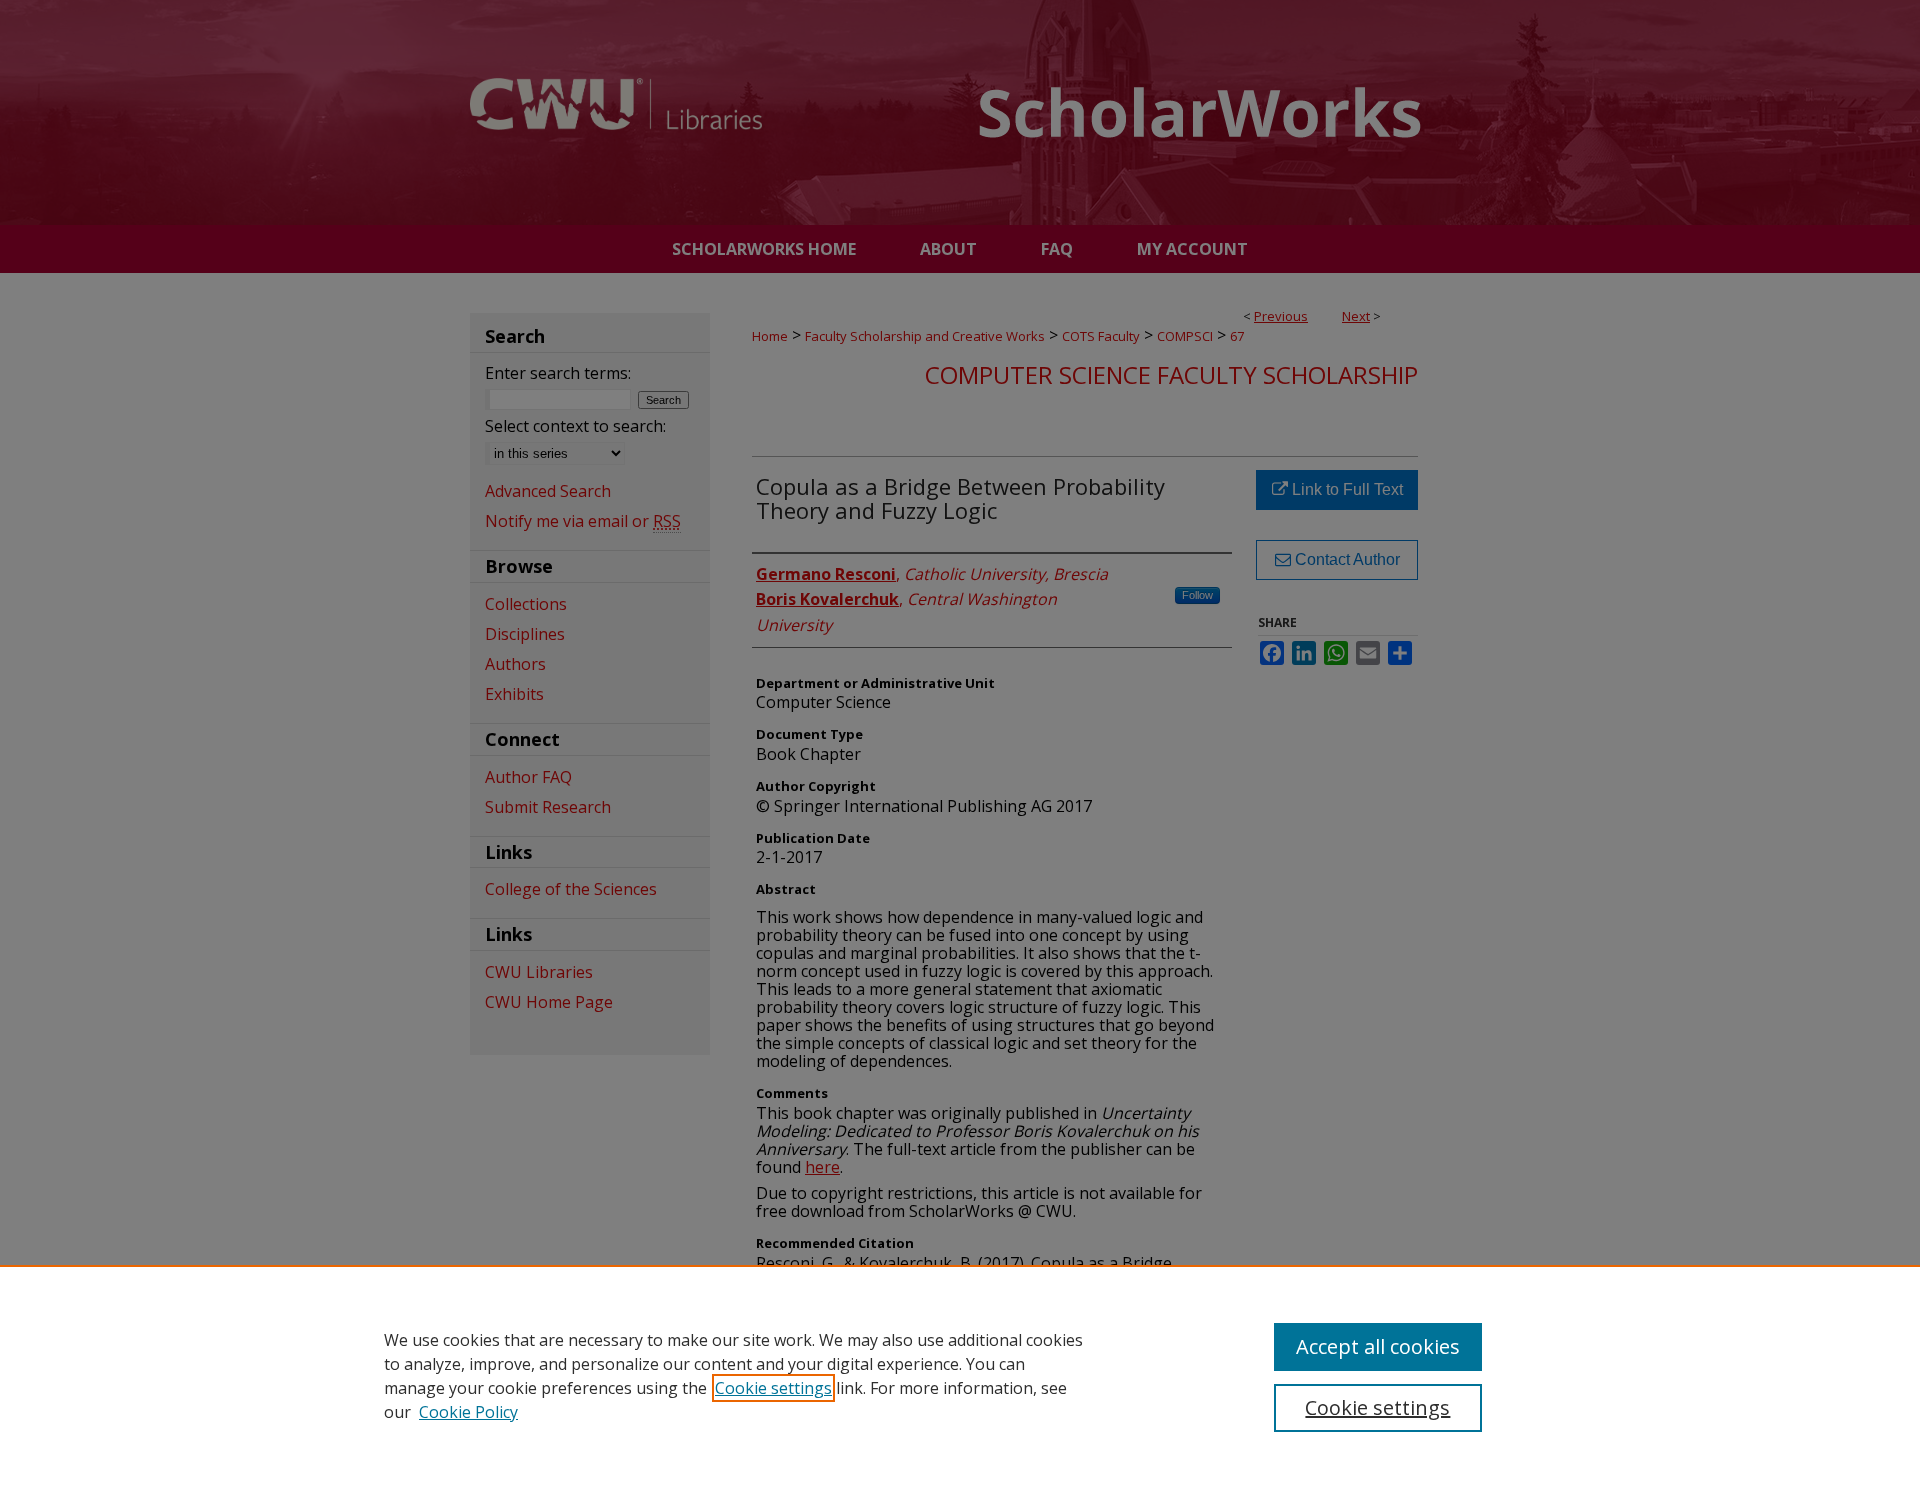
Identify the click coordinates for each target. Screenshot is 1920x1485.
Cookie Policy (468, 1412)
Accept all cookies (1378, 1346)
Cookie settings (773, 1388)
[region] (960, 1375)
